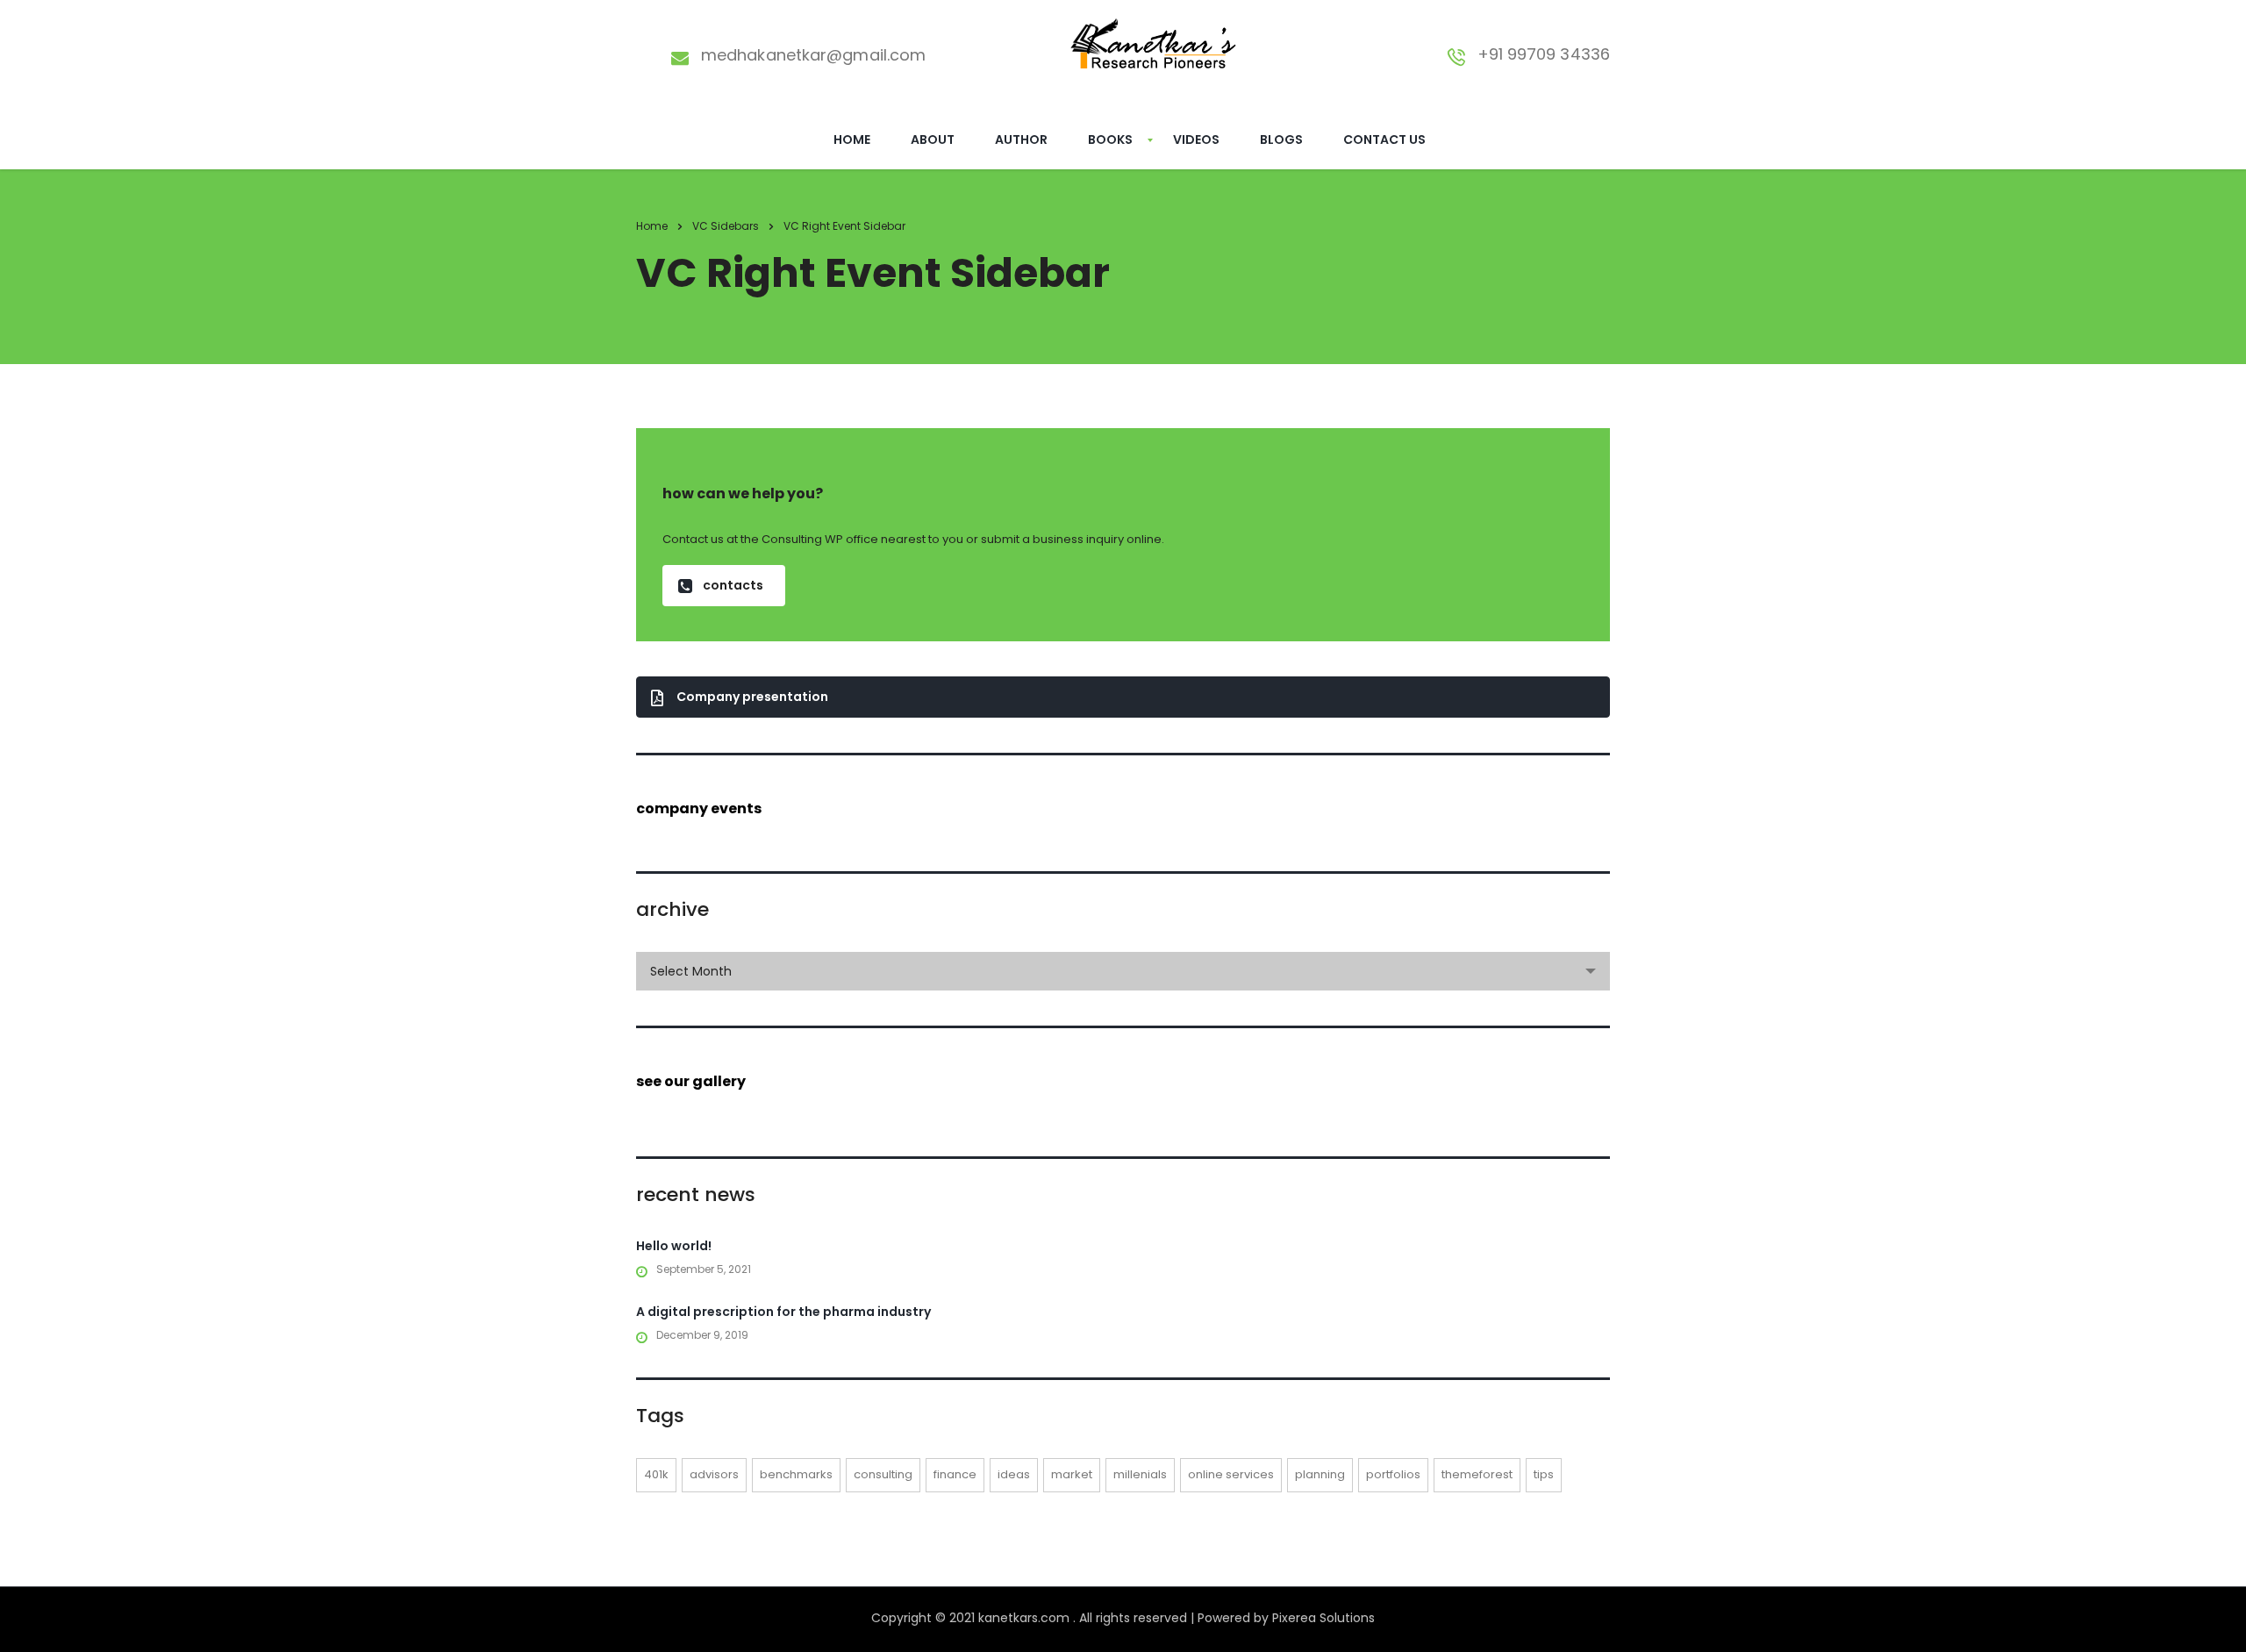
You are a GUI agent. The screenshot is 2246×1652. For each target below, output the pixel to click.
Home (852, 139)
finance (955, 1474)
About (933, 139)
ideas (1014, 1474)
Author (1021, 139)
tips (1544, 1474)
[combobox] (1123, 971)
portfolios (1393, 1474)
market (1072, 1474)
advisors (714, 1474)
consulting (883, 1474)
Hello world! (674, 1246)
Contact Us (1384, 139)
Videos (1196, 139)
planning (1320, 1474)
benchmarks (796, 1474)
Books (1110, 139)
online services (1231, 1474)
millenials (1140, 1474)
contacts (733, 585)
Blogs (1281, 139)
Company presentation (752, 697)
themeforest (1477, 1474)
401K (656, 1474)
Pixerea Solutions (1323, 1618)
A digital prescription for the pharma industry (783, 1312)
